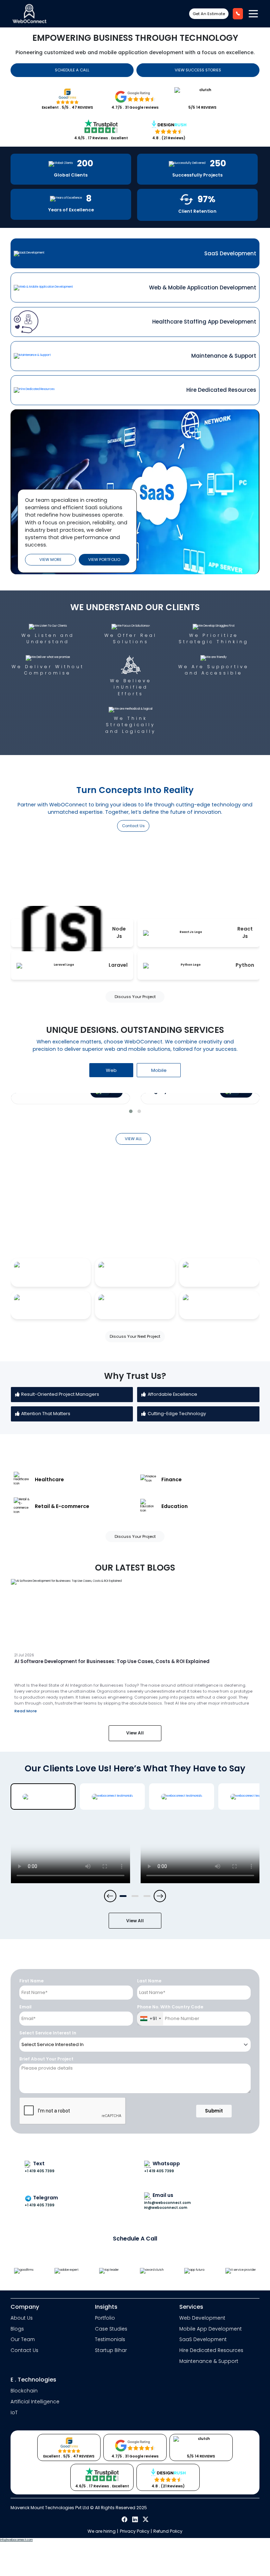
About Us (22, 2318)
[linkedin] (136, 2520)
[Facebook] (125, 2520)
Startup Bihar (111, 2350)
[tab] (135, 253)
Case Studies (111, 2329)
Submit (214, 2111)
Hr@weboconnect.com (166, 2208)
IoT (14, 2413)
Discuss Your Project (135, 997)
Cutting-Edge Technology (177, 1414)
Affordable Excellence (172, 1394)
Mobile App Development (211, 2329)
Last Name (149, 1981)
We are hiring (102, 2531)
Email (25, 2007)
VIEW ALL (133, 1139)
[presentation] (110, 1896)
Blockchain (24, 2391)
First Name (31, 1981)
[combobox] (150, 2019)
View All (135, 1733)
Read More (26, 1711)
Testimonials (110, 2340)
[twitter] (146, 2520)
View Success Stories (198, 70)
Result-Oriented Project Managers (60, 1394)
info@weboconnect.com (16, 2540)
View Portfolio (104, 560)
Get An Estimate (209, 14)
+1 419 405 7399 (40, 2171)
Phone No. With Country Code (170, 2007)
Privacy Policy (135, 2531)
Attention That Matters (46, 1414)
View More (50, 560)
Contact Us (133, 826)
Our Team (23, 2340)
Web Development (202, 2318)
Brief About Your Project (46, 2059)
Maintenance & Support (209, 2361)
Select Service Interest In (48, 2033)
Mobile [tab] (159, 1070)
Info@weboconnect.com (168, 2203)
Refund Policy (168, 2531)
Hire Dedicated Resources (211, 2350)
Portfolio (105, 2318)
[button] (131, 1111)
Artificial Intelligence (35, 2402)
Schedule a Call (72, 70)
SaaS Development (203, 2340)
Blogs (17, 2329)
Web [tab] (111, 1070)
